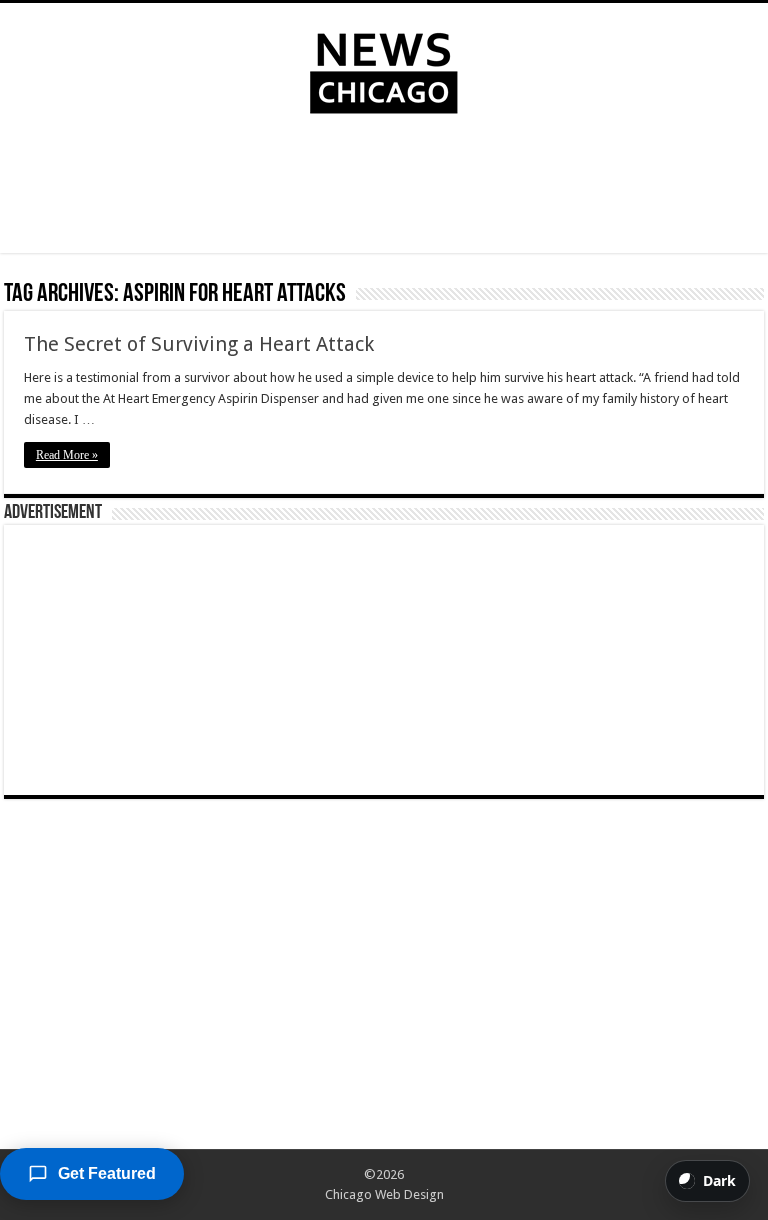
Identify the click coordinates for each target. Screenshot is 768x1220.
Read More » (67, 455)
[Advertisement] (384, 188)
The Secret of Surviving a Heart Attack (199, 344)
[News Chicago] (384, 69)
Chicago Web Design (384, 1194)
